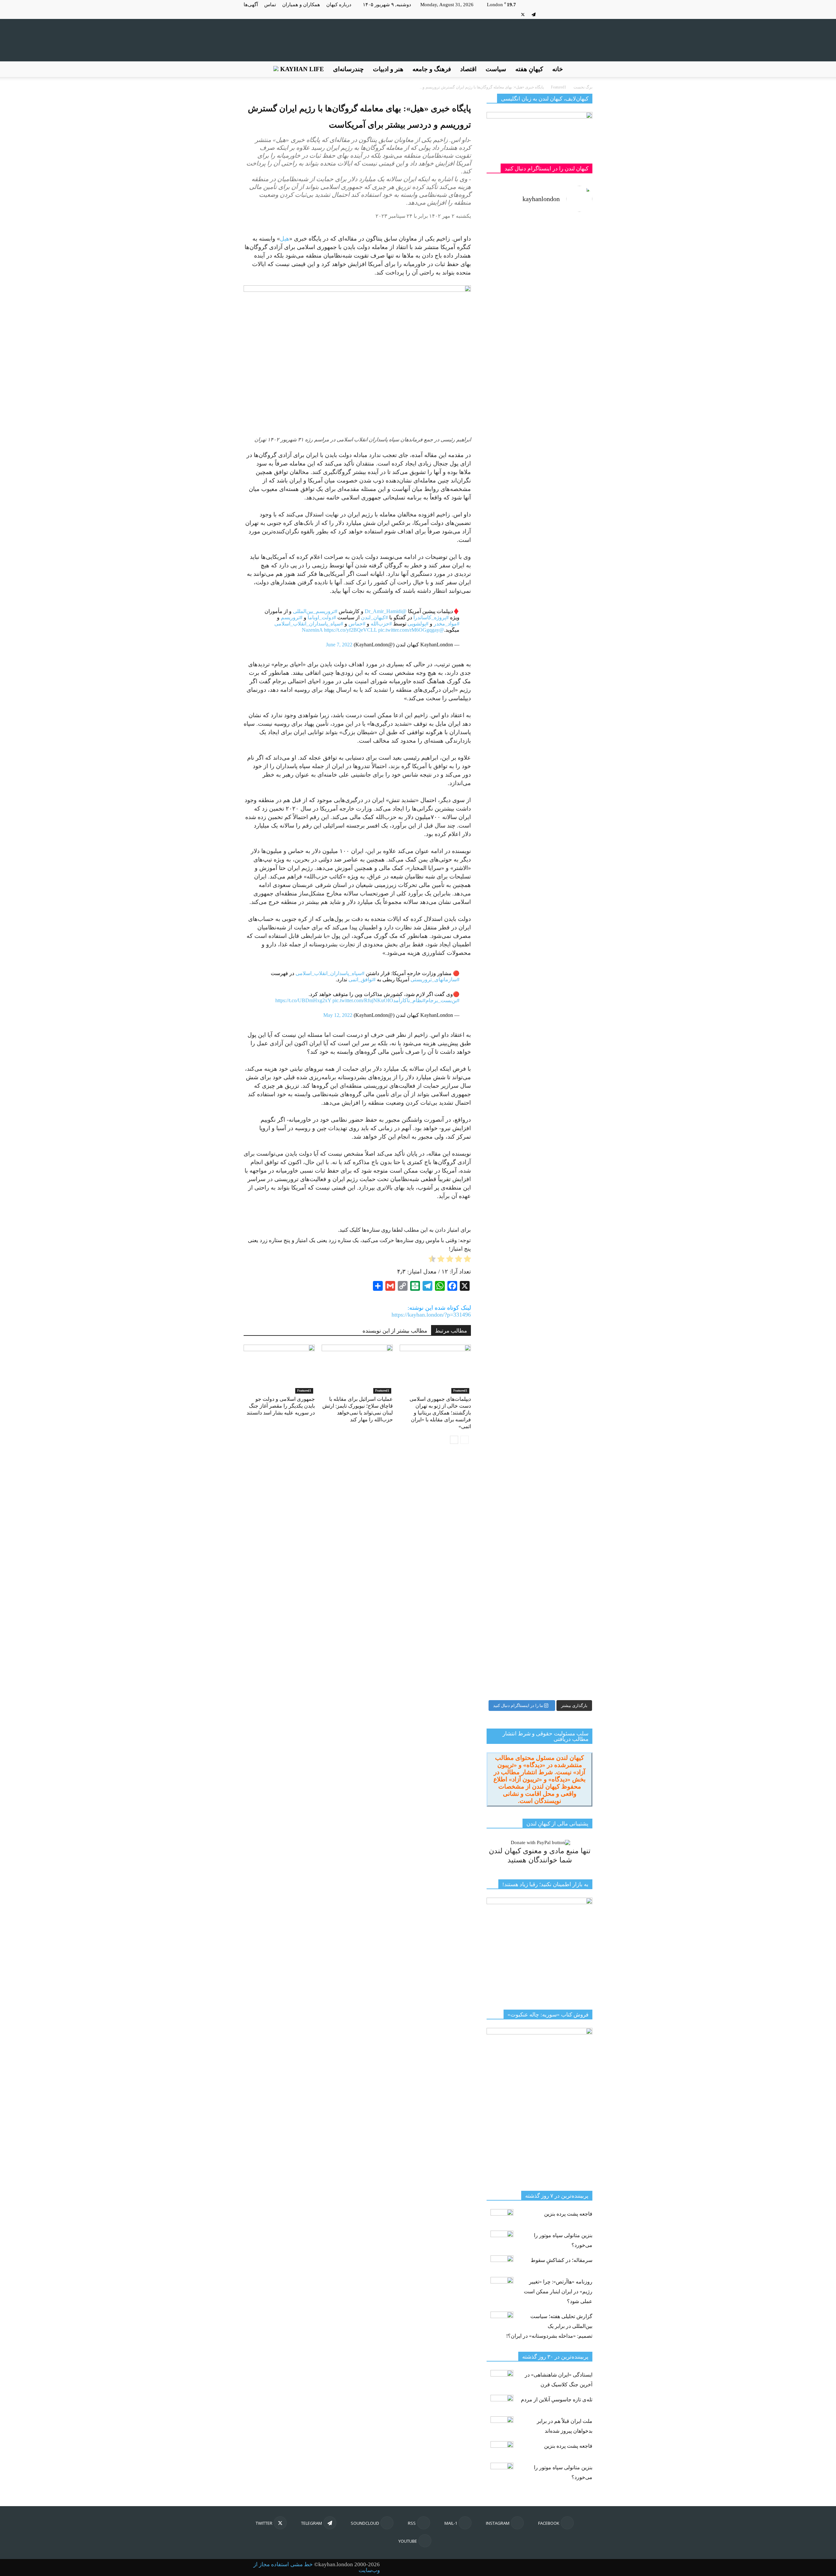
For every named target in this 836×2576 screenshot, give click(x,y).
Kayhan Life (301, 69)
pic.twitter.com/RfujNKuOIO (363, 1000)
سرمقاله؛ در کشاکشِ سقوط (562, 2260)
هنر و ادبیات (388, 69)
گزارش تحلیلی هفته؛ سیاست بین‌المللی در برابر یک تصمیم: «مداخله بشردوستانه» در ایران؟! (549, 2326)
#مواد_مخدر (447, 624)
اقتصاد (468, 69)
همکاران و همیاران (301, 5)
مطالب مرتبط (451, 1331)
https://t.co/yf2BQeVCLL (350, 630)
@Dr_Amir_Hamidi (386, 611)
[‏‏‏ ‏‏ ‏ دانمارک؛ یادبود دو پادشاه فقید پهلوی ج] (512, 258)
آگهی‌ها (251, 5)
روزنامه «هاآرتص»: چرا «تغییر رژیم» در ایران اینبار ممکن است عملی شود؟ (558, 2292)
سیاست (496, 69)
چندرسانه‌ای (348, 69)
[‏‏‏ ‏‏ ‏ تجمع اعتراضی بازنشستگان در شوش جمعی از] (567, 1160)
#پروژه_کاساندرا (431, 617)
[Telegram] (534, 14)
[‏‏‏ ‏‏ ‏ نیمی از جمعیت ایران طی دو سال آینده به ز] (512, 660)
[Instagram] (577, 14)
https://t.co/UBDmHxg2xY (303, 1000)
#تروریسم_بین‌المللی (315, 611)
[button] (585, 69)
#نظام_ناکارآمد (409, 1000)
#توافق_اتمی (362, 980)
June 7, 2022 (339, 645)
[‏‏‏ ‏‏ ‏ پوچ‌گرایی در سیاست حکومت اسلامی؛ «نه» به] (512, 1389)
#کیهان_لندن (374, 617)
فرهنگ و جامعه (432, 69)
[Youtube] (512, 14)
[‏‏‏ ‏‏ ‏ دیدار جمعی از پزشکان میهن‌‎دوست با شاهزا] (567, 360)
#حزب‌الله (381, 624)
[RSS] (555, 14)
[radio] (467, 1260)
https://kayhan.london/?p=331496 (431, 1315)
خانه (558, 69)
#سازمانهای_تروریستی (435, 980)
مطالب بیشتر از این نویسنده (395, 1331)
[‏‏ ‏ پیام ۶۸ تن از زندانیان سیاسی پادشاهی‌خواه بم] (567, 792)
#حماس (357, 624)
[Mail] (566, 14)
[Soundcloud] (544, 14)
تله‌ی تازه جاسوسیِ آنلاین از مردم (557, 2400)
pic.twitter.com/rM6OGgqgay (409, 630)
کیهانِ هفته (529, 69)
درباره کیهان (339, 5)
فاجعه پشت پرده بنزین (568, 2214)
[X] (523, 14)
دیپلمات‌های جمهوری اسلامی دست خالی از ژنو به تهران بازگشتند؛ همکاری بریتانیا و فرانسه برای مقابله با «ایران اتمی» (440, 1413)
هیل (285, 239)
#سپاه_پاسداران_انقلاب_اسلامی (309, 624)
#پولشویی (418, 624)
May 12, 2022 (338, 1015)
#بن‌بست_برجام (442, 1000)
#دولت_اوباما (322, 617)
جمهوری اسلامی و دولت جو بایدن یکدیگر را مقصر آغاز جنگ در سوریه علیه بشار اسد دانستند (281, 1406)
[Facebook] (587, 14)
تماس (270, 5)
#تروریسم (292, 617)
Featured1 (304, 1391)
